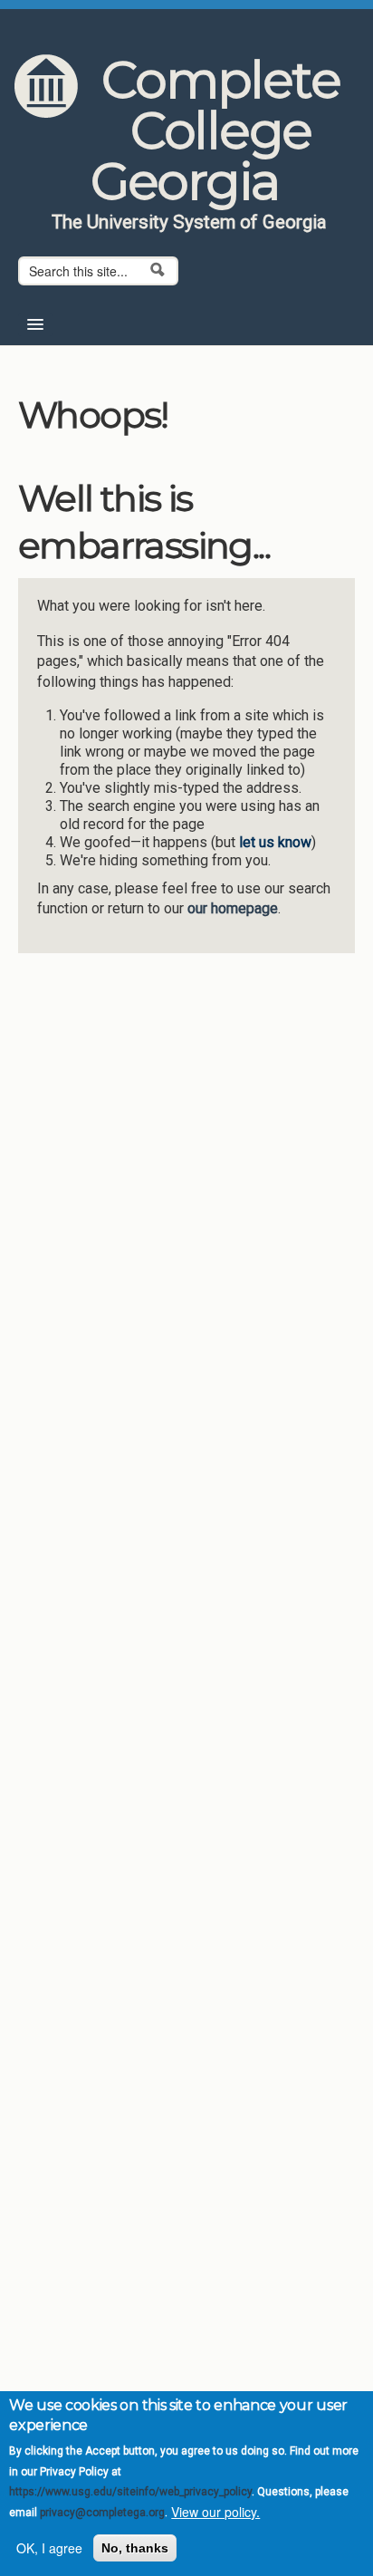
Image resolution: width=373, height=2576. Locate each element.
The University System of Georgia (189, 222)
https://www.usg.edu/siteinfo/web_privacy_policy (130, 2492)
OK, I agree (49, 2548)
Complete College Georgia (215, 130)
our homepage (233, 908)
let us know (275, 842)
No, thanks (135, 2548)
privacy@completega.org (102, 2513)
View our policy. (215, 2512)
